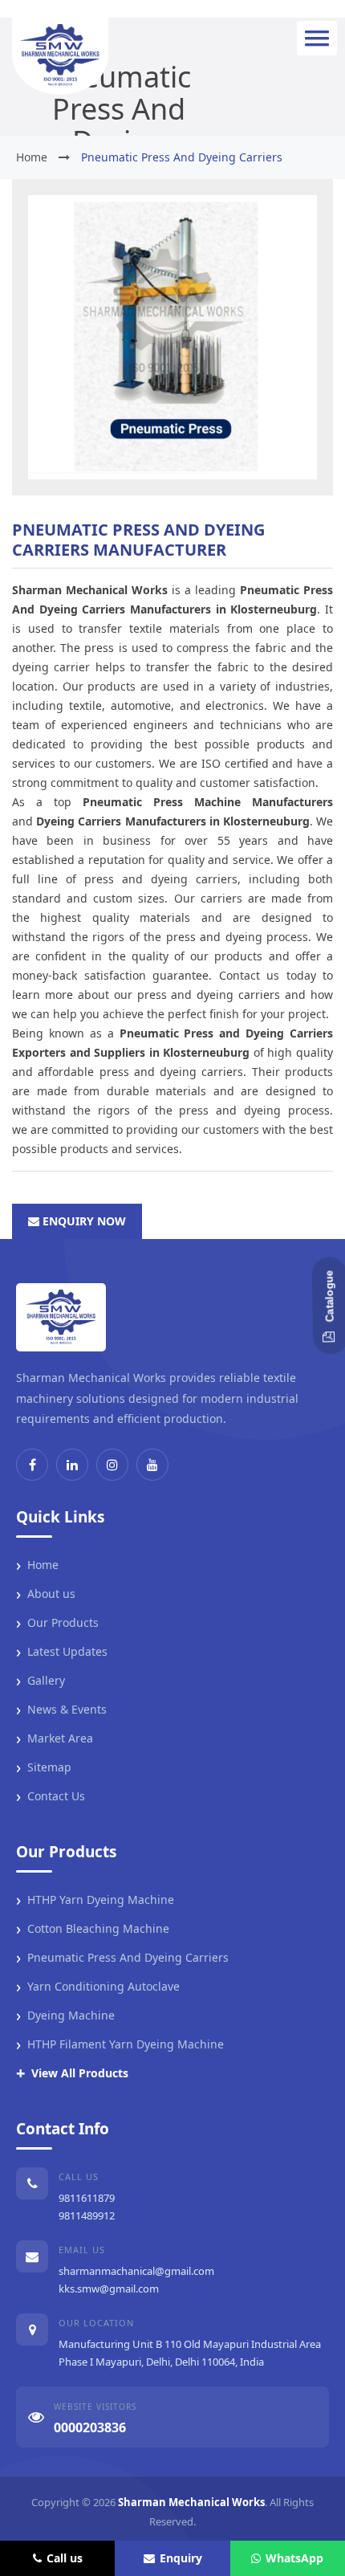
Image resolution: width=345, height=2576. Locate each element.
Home (37, 1565)
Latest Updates (62, 1652)
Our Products (57, 1623)
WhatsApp (294, 2558)
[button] (317, 38)
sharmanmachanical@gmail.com (136, 2271)
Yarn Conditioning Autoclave (98, 1987)
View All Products (72, 2073)
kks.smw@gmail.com (109, 2289)
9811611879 (87, 2198)
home (32, 157)
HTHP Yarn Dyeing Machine (95, 1900)
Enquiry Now (83, 1221)
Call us (65, 2558)
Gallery (41, 1681)
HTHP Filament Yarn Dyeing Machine (120, 2044)
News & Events (61, 1710)
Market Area (55, 1738)
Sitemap (44, 1767)
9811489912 (87, 2215)
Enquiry (181, 2558)
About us (46, 1594)
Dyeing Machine (65, 2016)
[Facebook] (32, 1465)
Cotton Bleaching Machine (93, 1929)
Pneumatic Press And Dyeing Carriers (122, 1958)
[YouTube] (152, 1465)
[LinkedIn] (72, 1465)
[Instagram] (112, 1465)
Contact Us (51, 1796)
